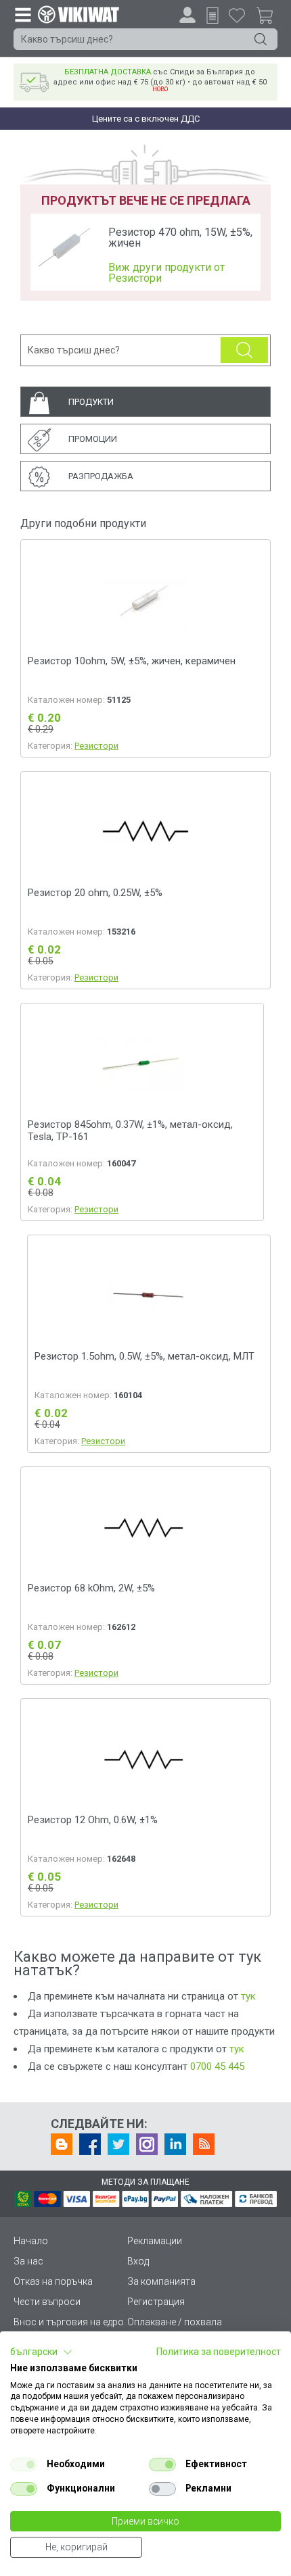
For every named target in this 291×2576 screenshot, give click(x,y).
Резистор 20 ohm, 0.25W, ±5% (95, 893)
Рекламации (155, 2241)
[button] (41, 2352)
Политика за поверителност (219, 2352)
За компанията (161, 2281)
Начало (31, 2241)
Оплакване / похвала (175, 2322)
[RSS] (204, 2144)
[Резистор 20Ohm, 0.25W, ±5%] (145, 832)
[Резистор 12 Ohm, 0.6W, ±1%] (145, 1759)
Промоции (93, 439)
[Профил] (187, 15)
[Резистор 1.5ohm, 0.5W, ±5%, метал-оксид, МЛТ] (149, 1296)
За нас (28, 2261)
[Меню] (22, 14)
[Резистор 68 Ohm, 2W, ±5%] (145, 1527)
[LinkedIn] (175, 2144)
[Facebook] (90, 2144)
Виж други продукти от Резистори (166, 273)
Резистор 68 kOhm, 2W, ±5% (91, 1588)
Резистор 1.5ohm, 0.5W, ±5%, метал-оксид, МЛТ (144, 1356)
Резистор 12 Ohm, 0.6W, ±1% (93, 1820)
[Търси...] (261, 39)
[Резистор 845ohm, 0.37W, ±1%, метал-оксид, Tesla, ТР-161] (142, 1064)
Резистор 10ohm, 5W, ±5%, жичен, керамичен (132, 661)
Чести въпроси (47, 2302)
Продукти (91, 402)
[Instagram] (147, 2144)
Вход (138, 2261)
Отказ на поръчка (53, 2281)
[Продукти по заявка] (212, 16)
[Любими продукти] (237, 15)
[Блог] (62, 2144)
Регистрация (156, 2302)
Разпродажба (101, 476)
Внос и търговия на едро (69, 2322)
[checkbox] (24, 2464)
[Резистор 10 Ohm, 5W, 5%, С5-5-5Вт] (145, 600)
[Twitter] (118, 2144)
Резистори (96, 746)
